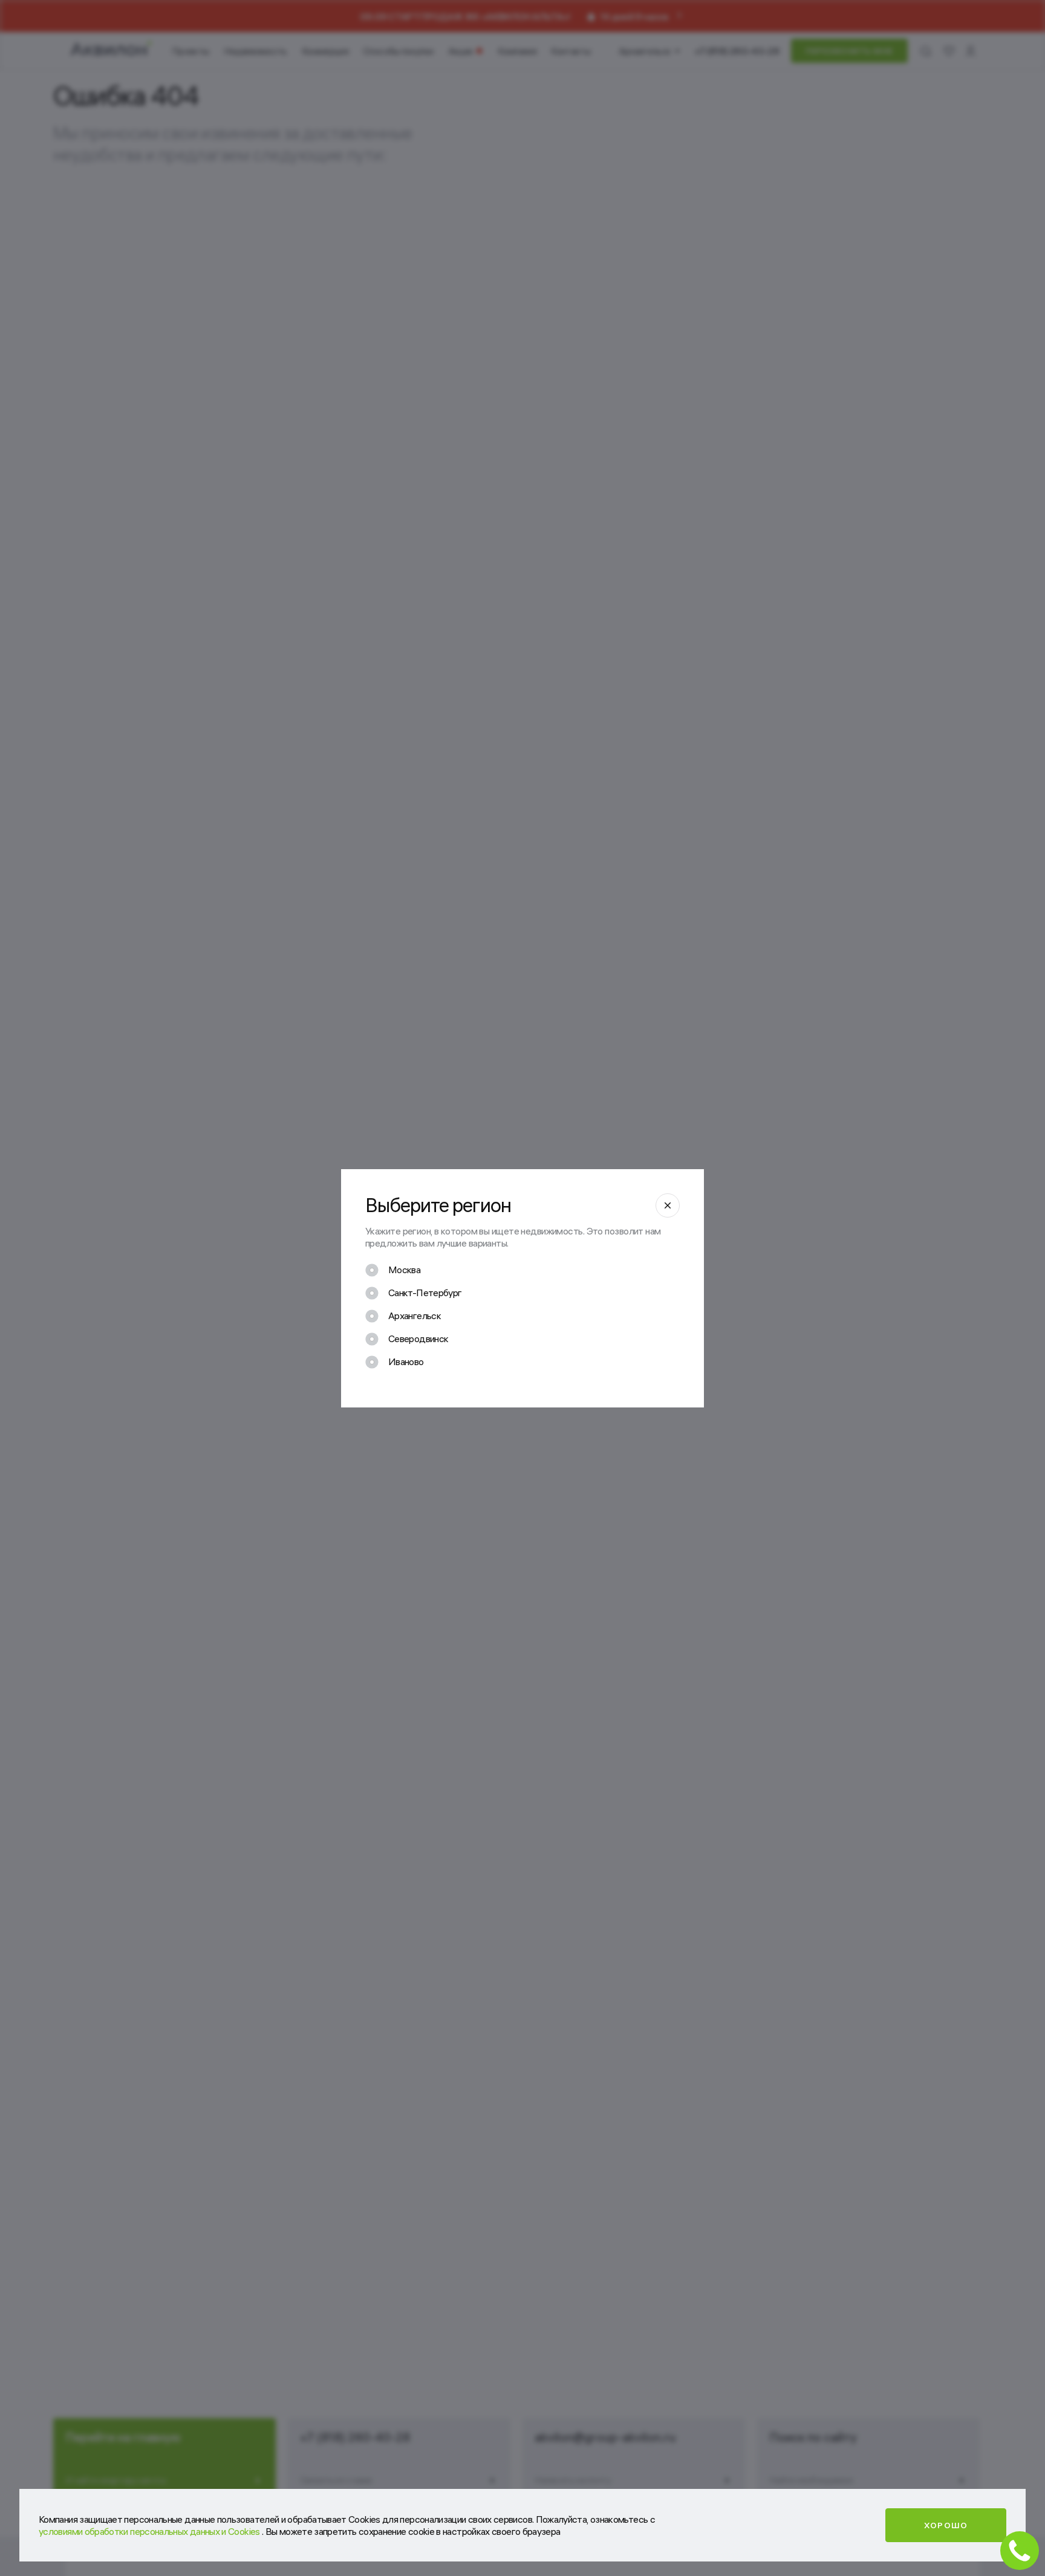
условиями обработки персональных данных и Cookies (150, 2531)
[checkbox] (393, 1270)
